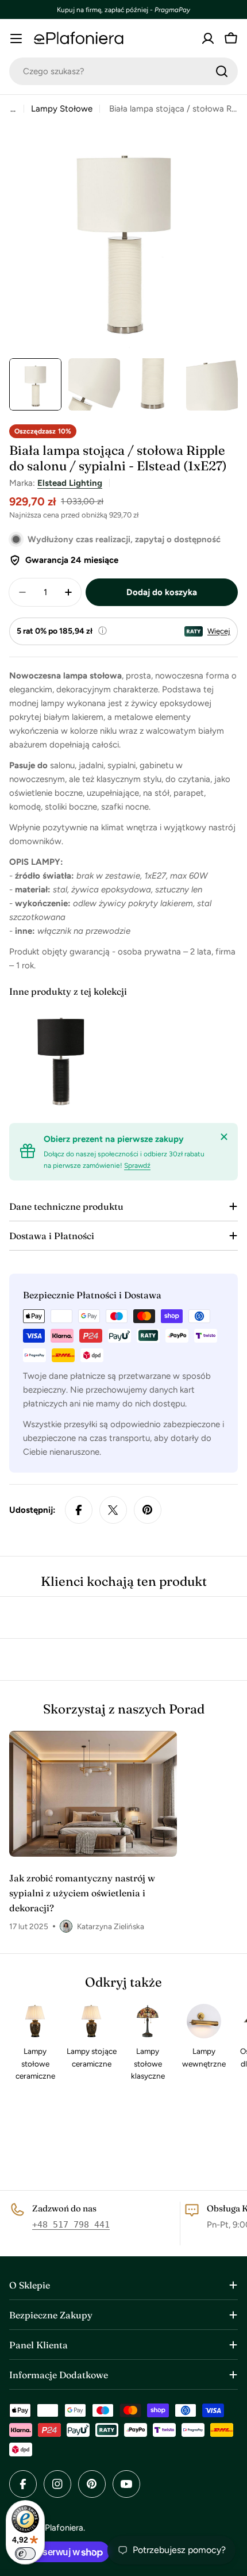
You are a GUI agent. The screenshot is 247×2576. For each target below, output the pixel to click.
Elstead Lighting (70, 483)
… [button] (13, 109)
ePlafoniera (62, 2528)
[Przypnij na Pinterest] (148, 1510)
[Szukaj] (222, 71)
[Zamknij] (224, 1137)
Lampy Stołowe (62, 109)
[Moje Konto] (208, 39)
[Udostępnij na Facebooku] (79, 1510)
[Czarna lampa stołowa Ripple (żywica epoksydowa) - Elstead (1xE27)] (61, 1059)
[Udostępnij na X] (113, 1510)
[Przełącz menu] (16, 39)
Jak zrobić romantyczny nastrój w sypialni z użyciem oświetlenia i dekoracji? (82, 1893)
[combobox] (123, 71)
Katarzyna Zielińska (111, 1926)
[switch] (25, 2554)
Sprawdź (137, 1166)
